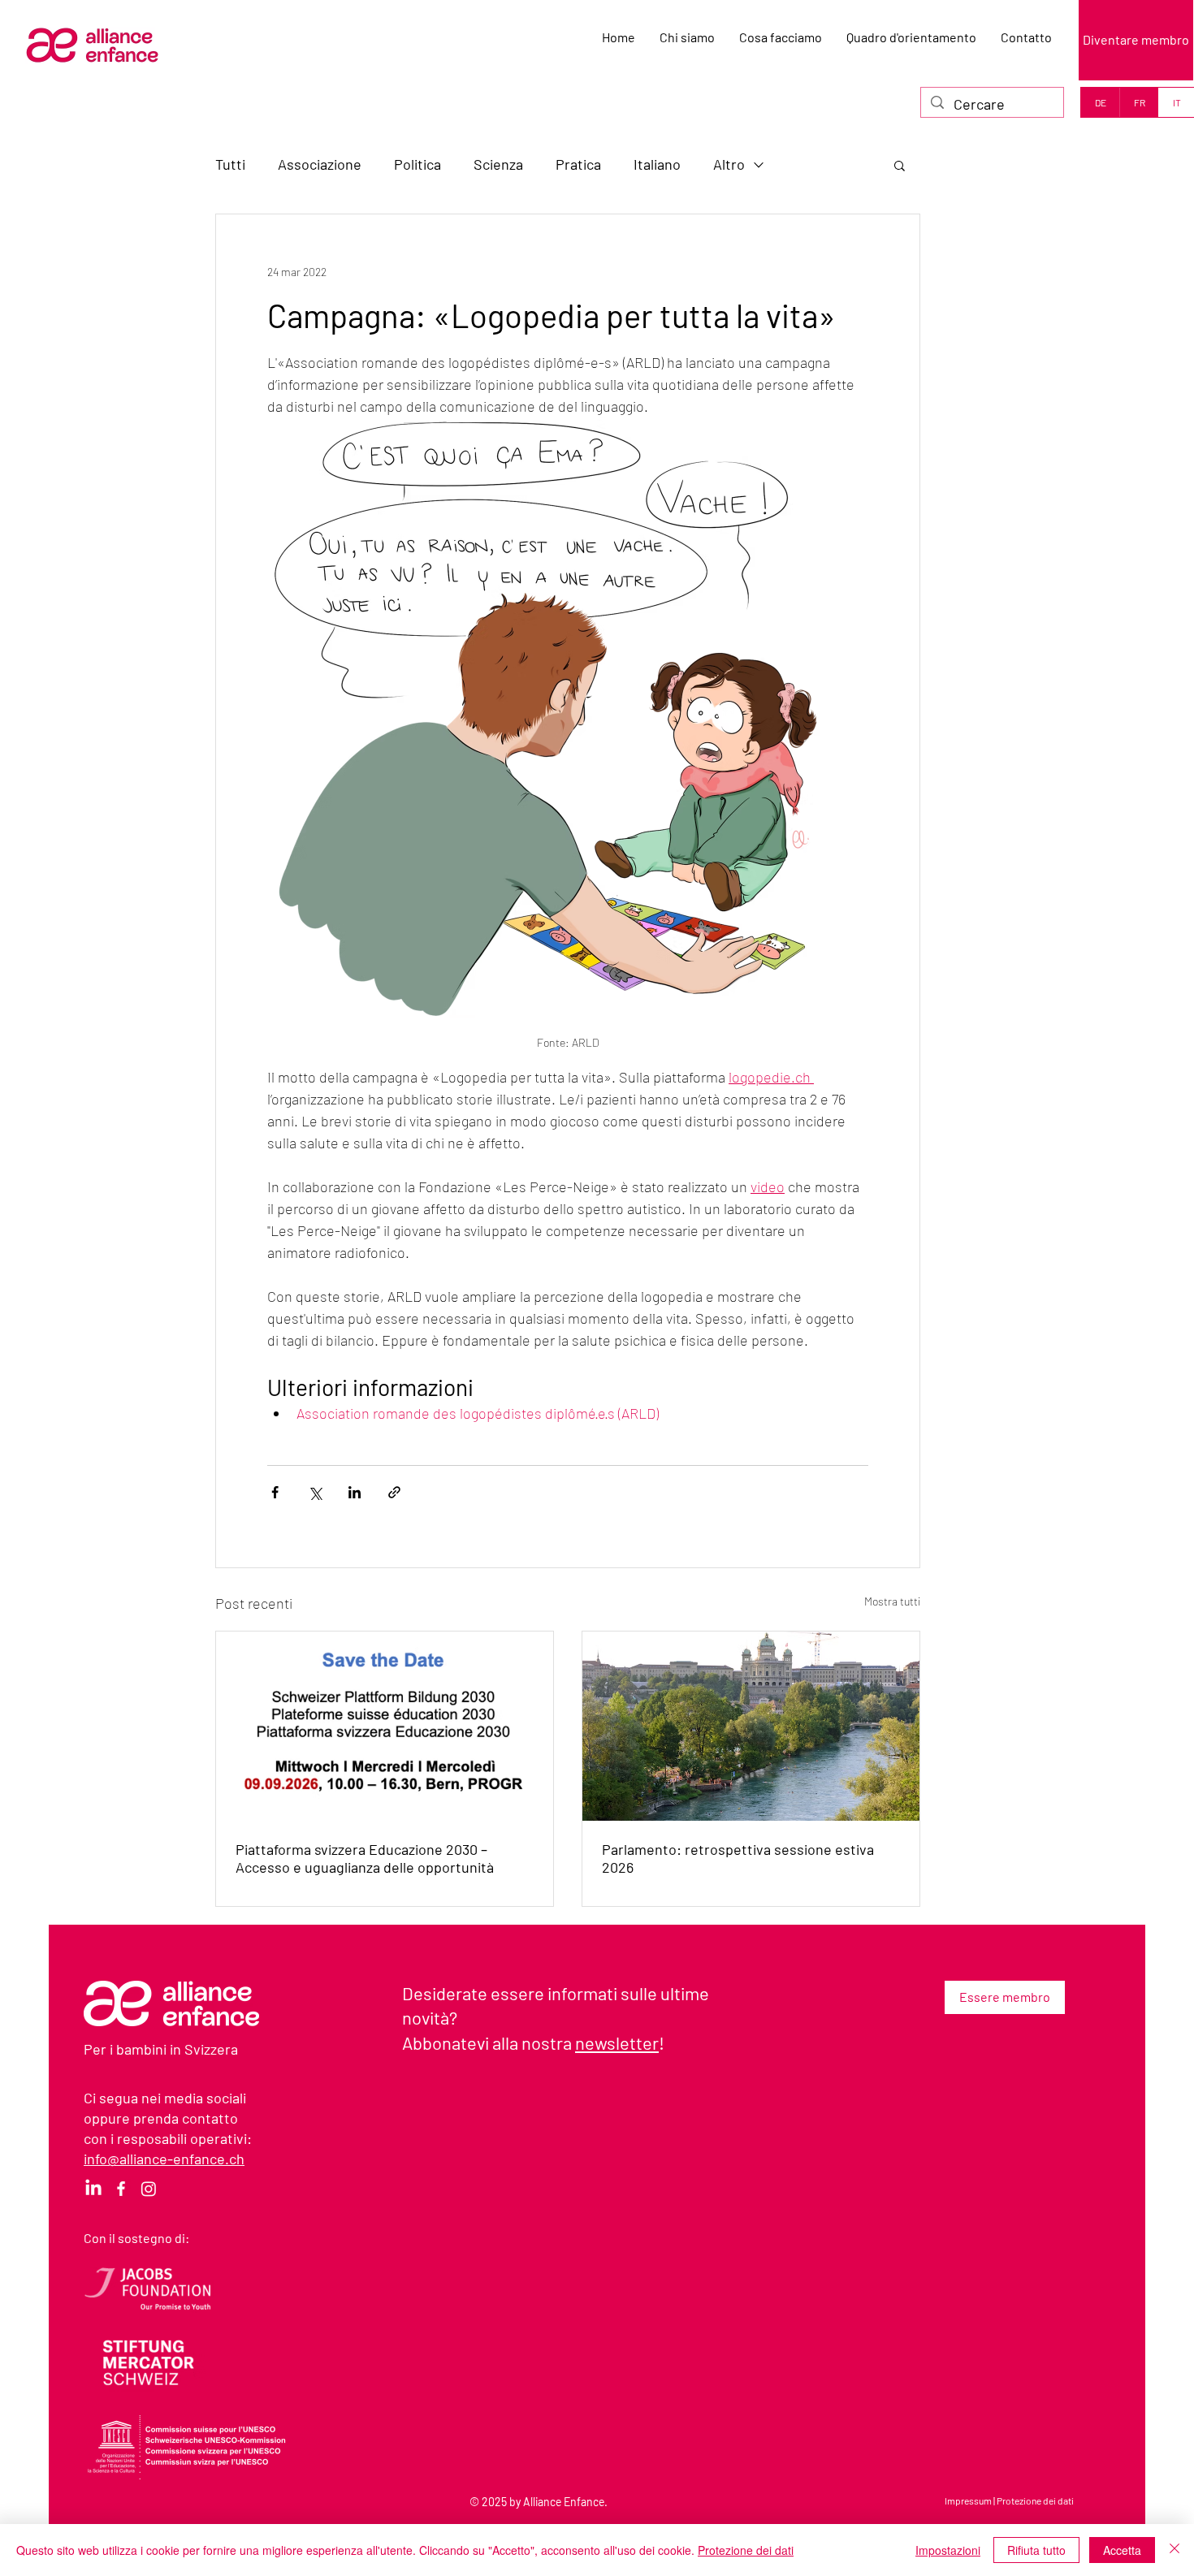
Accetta (1122, 2550)
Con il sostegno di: (136, 2238)
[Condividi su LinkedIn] (355, 1492)
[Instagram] (149, 2189)
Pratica (578, 164)
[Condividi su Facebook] (275, 1492)
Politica (417, 164)
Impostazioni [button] (948, 2550)
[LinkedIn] (93, 2189)
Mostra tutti (892, 1601)
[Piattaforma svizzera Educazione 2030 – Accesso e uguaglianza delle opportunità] (385, 1726)
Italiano (657, 164)
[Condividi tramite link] (394, 1492)
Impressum (968, 2500)
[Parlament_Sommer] (751, 1726)
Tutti (230, 164)
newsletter (617, 2042)
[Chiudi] (1175, 2550)
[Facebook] (121, 2189)
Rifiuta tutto (1036, 2550)
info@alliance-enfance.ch (164, 2159)
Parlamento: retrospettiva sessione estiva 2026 (738, 1858)
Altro (729, 164)
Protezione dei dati (1035, 2500)
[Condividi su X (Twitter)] (315, 1492)
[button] (900, 165)
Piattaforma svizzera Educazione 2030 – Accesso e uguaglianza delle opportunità (365, 1858)
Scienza (498, 164)
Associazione (320, 164)
